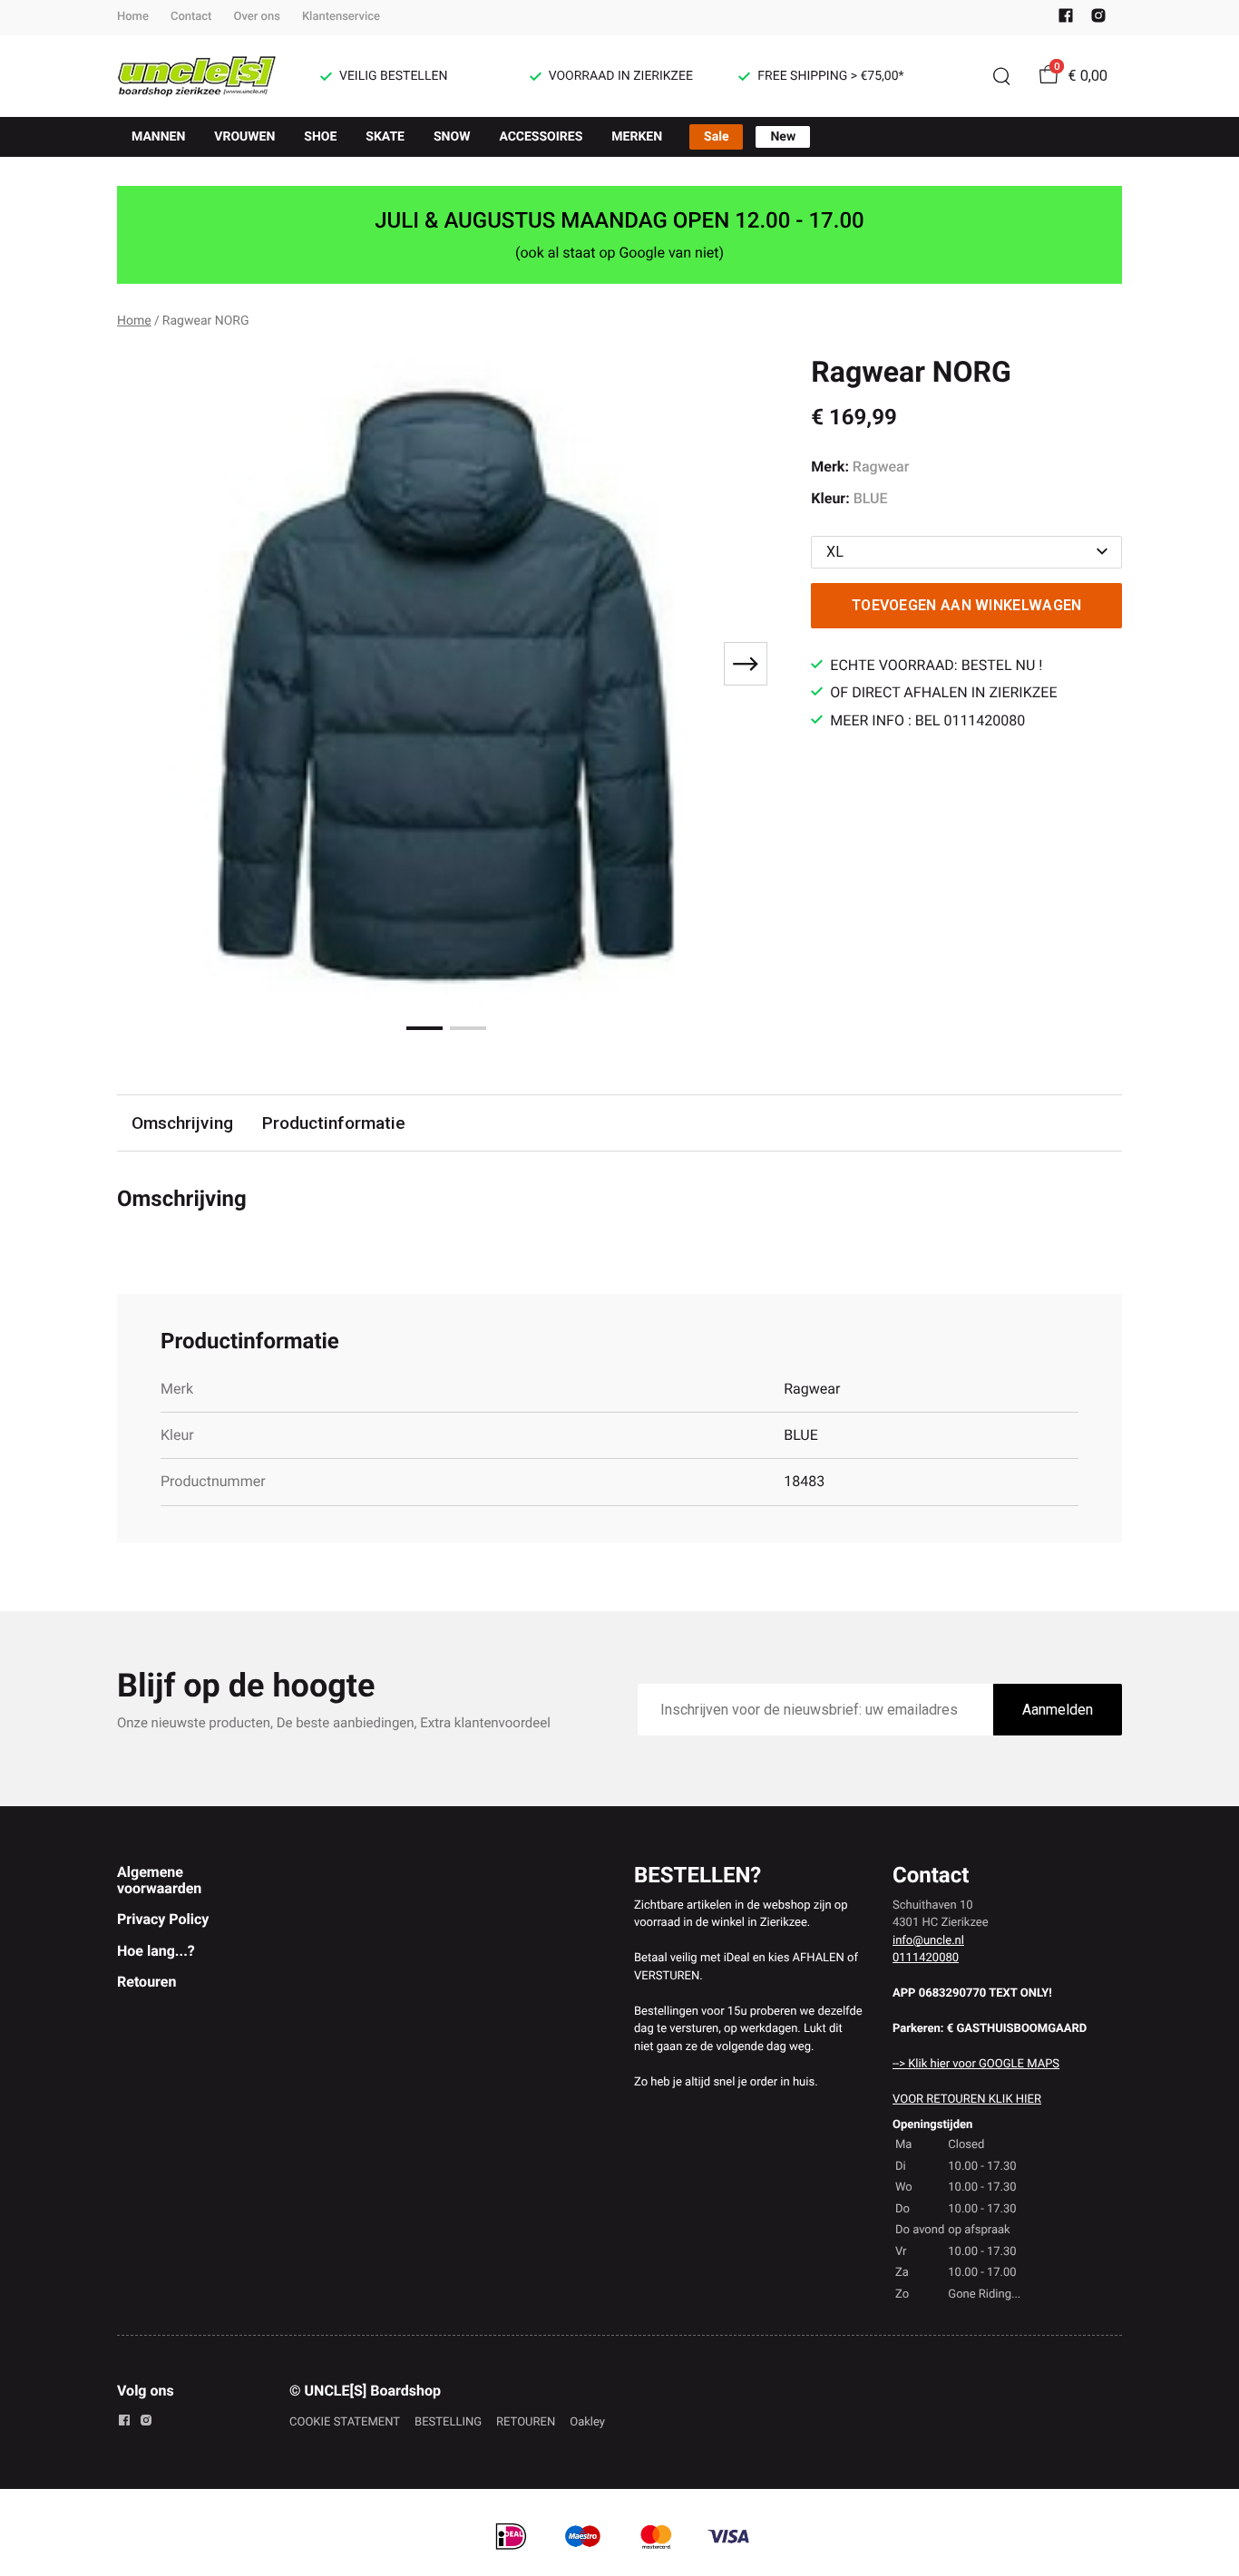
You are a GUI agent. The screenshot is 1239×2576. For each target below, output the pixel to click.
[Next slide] (746, 664)
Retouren (146, 1982)
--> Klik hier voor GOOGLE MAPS (976, 2064)
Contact (191, 17)
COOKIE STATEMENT (345, 2422)
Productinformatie (334, 1123)
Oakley (587, 2422)
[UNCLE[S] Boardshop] (197, 76)
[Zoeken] (1001, 76)
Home (133, 17)
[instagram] (1098, 19)
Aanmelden (1058, 1710)
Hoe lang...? (156, 1951)
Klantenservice (341, 17)
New (783, 137)
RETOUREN (526, 2422)
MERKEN (637, 137)
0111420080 (926, 1958)
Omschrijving (182, 1123)
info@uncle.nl (928, 1941)
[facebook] (1066, 19)
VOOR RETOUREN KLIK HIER (967, 2100)
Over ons (256, 17)
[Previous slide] (146, 664)
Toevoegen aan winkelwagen (967, 605)
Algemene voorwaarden (159, 1880)
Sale (716, 137)
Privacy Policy (163, 1919)
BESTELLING (448, 2422)
